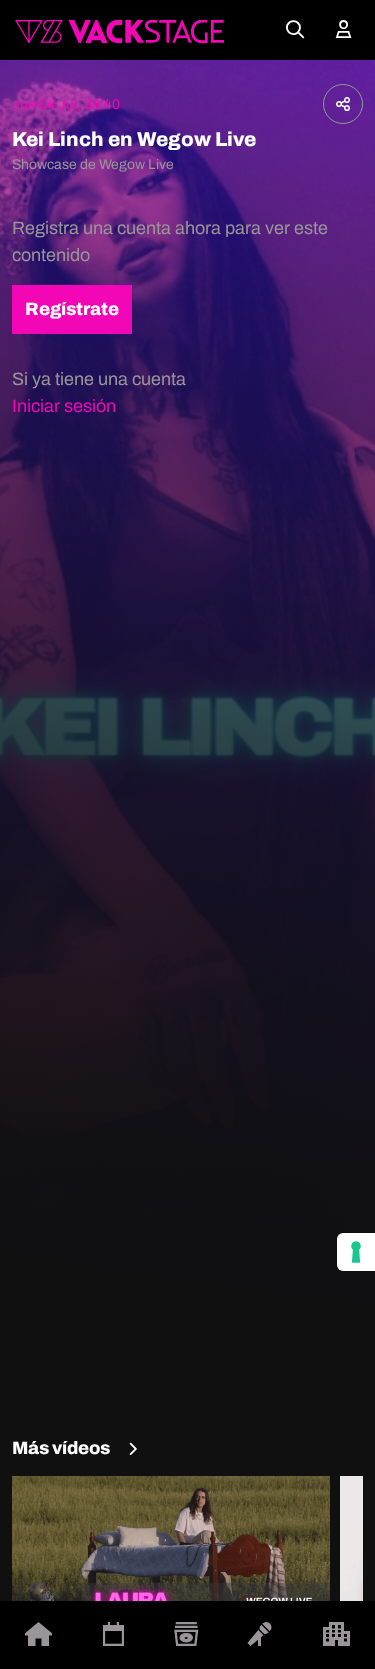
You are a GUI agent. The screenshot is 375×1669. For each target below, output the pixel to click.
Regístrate (72, 309)
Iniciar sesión (64, 406)
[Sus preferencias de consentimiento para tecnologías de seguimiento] (356, 1252)
